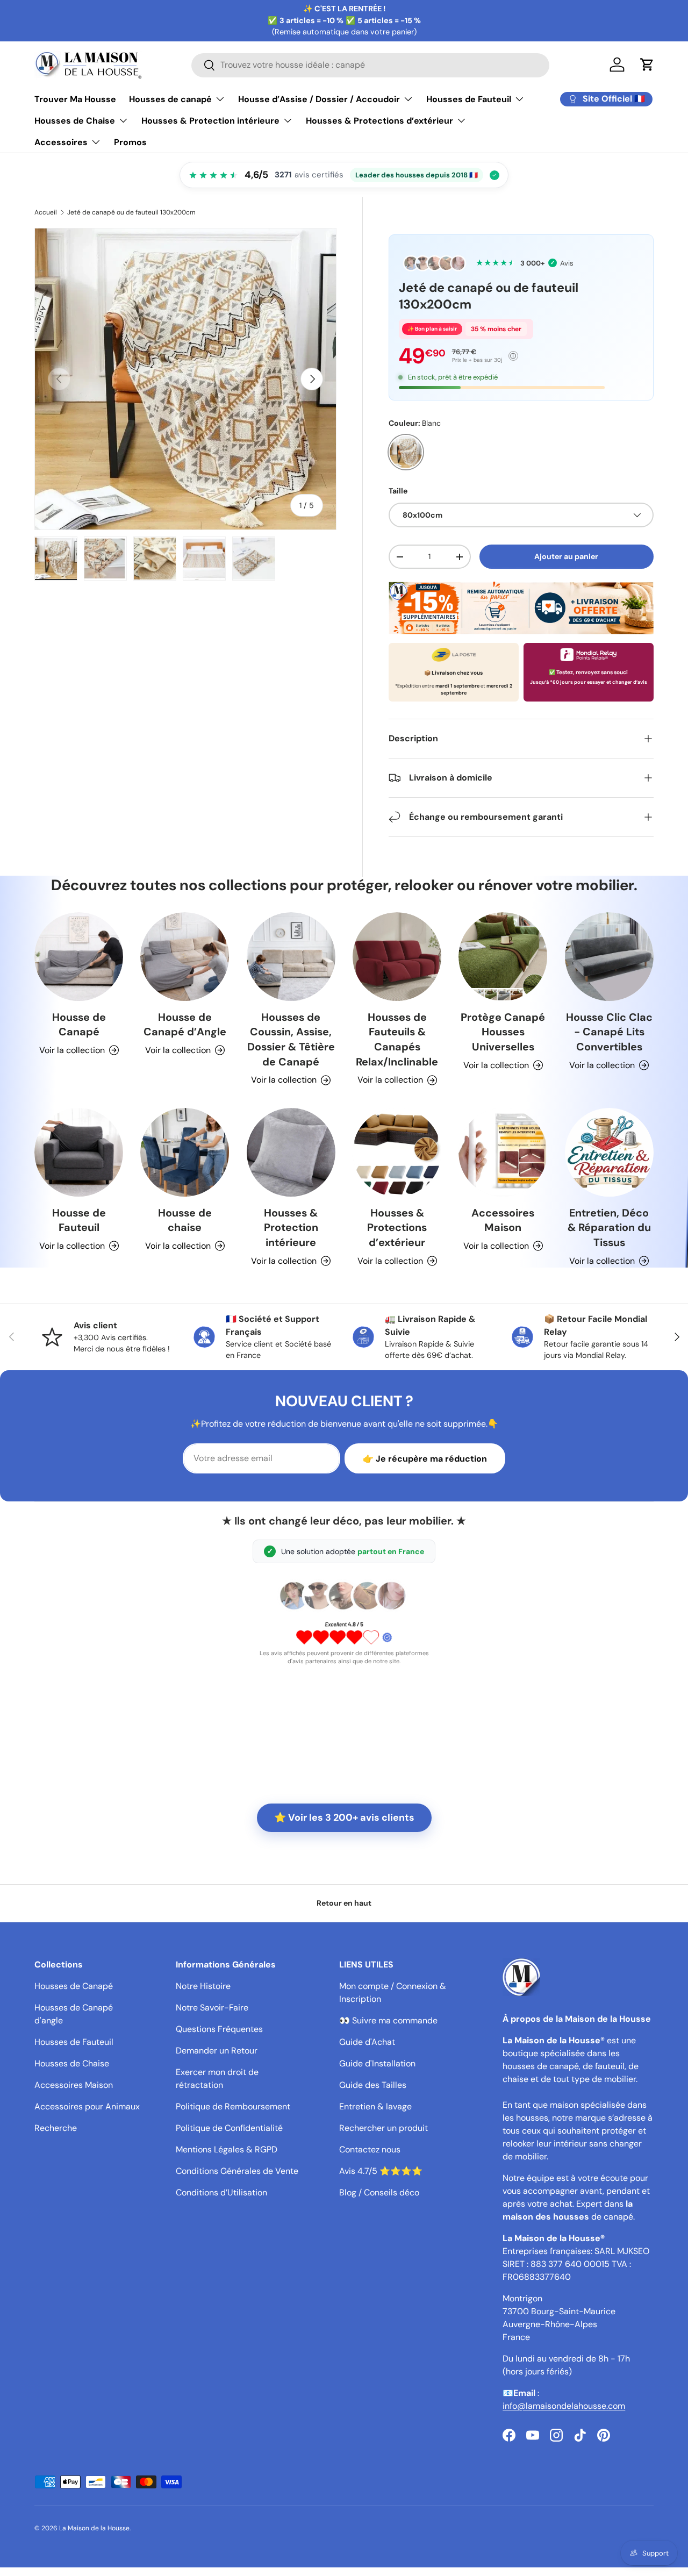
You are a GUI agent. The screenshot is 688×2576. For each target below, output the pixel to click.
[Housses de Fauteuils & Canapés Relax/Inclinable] (397, 957)
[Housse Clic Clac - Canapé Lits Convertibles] (609, 957)
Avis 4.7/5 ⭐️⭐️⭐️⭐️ (381, 2171)
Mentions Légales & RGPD (227, 2149)
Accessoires (61, 142)
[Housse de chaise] (185, 1152)
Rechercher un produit (384, 2128)
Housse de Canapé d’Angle (185, 1025)
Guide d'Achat (367, 2042)
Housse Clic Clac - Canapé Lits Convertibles (609, 1032)
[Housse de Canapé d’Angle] (185, 957)
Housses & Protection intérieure (210, 121)
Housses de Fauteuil (469, 99)
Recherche (56, 2128)
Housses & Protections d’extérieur (379, 121)
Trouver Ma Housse (75, 99)
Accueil (46, 212)
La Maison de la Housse (94, 2528)
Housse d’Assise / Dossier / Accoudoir (319, 99)
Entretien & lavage (375, 2106)
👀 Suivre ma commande (388, 2020)
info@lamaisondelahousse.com (564, 2406)
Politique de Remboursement (233, 2106)
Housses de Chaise (75, 121)
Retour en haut (344, 1903)
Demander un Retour (217, 2051)
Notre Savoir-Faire (212, 2008)
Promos (130, 142)
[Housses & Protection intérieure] (291, 1152)
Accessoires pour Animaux (87, 2106)
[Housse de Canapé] (79, 957)
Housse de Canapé (79, 1025)
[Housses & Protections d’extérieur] (397, 1152)
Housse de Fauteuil (79, 1220)
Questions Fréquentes (219, 2029)
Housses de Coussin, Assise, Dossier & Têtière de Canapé (291, 1039)
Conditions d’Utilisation (221, 2192)
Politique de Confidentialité (229, 2128)
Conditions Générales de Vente (237, 2171)
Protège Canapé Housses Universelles (503, 1032)
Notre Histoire (203, 1986)
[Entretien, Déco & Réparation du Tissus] (609, 1152)
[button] (647, 65)
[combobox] (370, 65)
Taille (398, 491)
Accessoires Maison (503, 1220)
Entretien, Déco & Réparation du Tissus (609, 1228)
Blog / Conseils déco (379, 2192)
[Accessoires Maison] (503, 1152)
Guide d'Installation (377, 2063)
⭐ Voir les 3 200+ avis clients (344, 1817)
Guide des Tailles (373, 2085)
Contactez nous (370, 2149)
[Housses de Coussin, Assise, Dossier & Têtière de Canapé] (291, 957)
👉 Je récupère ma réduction (425, 1459)
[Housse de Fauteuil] (79, 1152)
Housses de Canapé (74, 1986)
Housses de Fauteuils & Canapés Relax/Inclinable (397, 1039)
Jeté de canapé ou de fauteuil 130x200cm (131, 212)
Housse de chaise (185, 1220)
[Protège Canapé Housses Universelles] (503, 957)
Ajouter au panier (566, 556)
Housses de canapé (170, 99)
